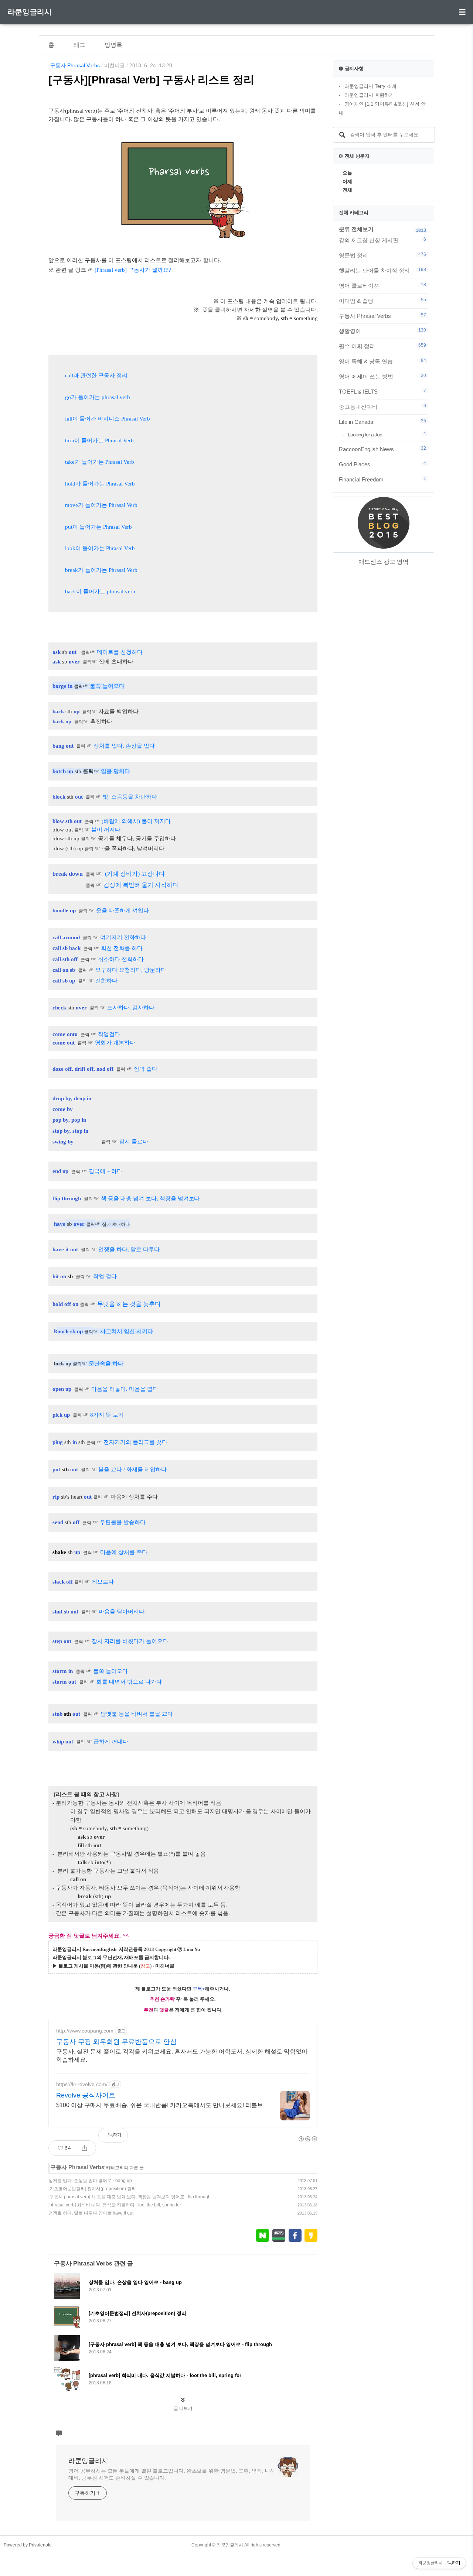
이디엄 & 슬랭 (382, 301)
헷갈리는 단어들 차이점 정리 (382, 270)
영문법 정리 (382, 255)
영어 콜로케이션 (382, 285)
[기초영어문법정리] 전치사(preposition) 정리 (92, 2189)
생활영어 (382, 331)
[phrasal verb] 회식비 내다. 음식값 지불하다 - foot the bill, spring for (115, 2205)
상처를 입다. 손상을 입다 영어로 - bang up (90, 2181)
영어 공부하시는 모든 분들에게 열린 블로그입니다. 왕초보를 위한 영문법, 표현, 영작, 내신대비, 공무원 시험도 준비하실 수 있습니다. (172, 2474)
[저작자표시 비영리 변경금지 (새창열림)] (307, 2139)
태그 (79, 45)
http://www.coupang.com (85, 2031)
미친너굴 (115, 65)
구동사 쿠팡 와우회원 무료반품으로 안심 (116, 2042)
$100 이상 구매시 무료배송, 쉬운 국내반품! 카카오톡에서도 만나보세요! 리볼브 (160, 2105)
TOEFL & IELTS (382, 391)
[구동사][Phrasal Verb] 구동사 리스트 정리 (151, 80)
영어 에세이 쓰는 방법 (382, 376)
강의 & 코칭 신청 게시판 (382, 240)
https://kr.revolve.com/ (82, 2084)
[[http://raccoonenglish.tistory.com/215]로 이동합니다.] (121, 1034)
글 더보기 (183, 2408)
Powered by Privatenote (28, 2545)
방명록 (113, 45)
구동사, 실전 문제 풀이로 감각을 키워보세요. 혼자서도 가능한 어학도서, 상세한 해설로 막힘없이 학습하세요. (182, 2056)
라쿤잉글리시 (30, 12)
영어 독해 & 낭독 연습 (382, 361)
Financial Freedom (382, 479)
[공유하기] (84, 2148)
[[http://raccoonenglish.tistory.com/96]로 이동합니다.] (129, 1671)
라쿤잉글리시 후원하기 (369, 95)
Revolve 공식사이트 (86, 2095)
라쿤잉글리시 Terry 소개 (370, 86)
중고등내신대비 (382, 407)
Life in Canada (382, 422)
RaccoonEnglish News (382, 449)
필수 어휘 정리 (382, 346)
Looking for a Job (387, 434)
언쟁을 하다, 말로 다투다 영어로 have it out (91, 2213)
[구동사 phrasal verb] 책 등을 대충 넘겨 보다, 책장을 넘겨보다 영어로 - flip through (130, 2197)
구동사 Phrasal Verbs (75, 65)
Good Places (382, 464)
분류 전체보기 (356, 229)
